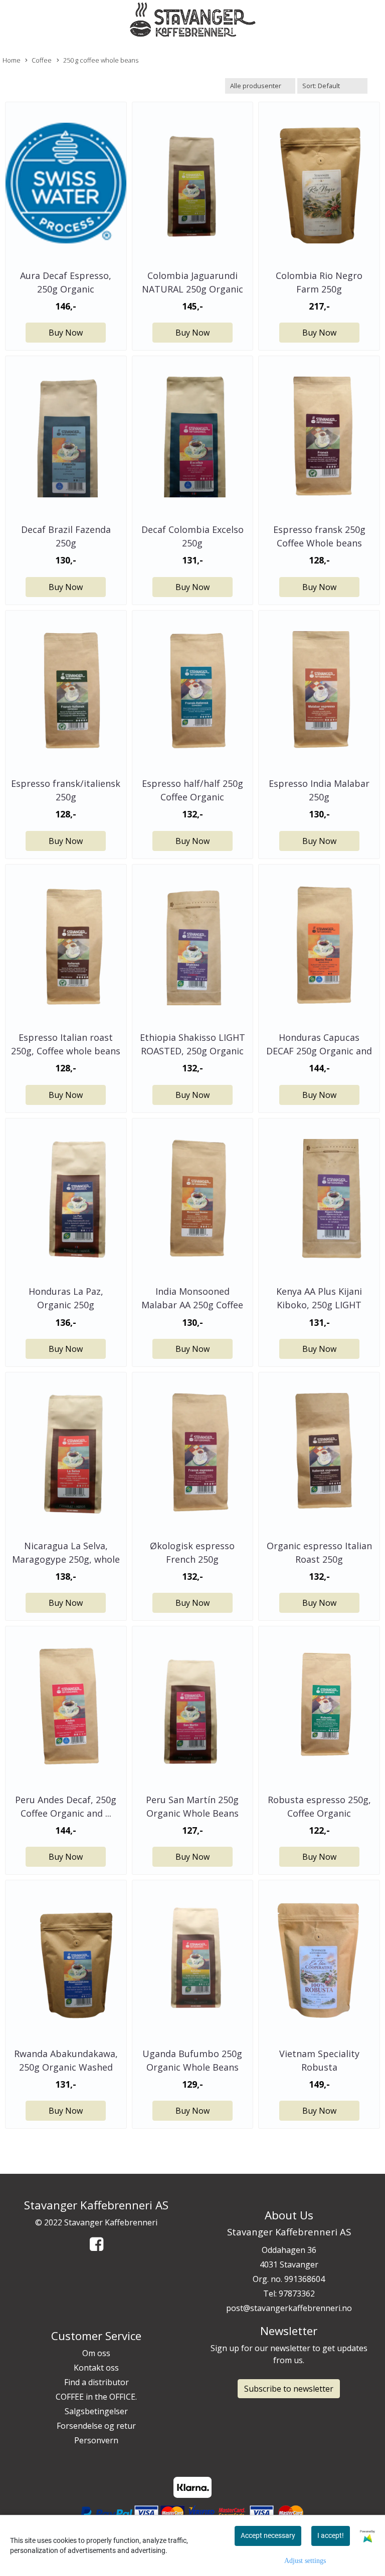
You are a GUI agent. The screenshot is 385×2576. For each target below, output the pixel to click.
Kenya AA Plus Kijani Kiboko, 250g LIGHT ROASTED (319, 1305)
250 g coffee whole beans (101, 60)
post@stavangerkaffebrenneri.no (289, 2308)
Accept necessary (268, 2535)
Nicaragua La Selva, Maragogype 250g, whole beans (66, 1559)
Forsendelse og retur (96, 2426)
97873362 (297, 2294)
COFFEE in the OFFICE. (96, 2397)
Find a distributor (97, 2382)
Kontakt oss (96, 2368)
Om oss (96, 2353)
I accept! (331, 2535)
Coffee (42, 60)
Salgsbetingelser (96, 2411)
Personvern (96, 2440)
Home (12, 60)
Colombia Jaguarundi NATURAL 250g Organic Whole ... (192, 289)
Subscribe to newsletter (289, 2389)
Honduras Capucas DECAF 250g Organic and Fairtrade (319, 1051)
